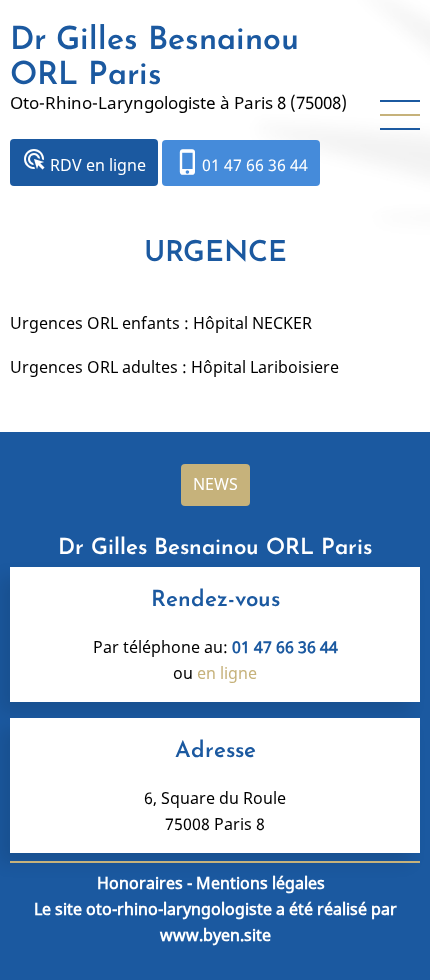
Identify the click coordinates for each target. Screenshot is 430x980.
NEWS (215, 484)
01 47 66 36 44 (241, 162)
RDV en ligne (84, 161)
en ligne (227, 673)
